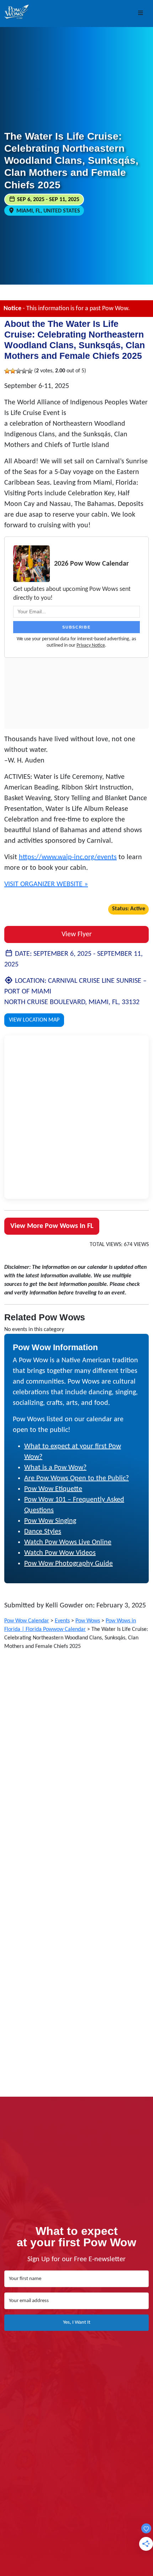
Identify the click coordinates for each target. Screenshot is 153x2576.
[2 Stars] (13, 371)
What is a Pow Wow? (55, 1468)
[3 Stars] (19, 371)
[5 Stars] (30, 371)
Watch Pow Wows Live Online (68, 1542)
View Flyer (77, 934)
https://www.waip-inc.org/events (68, 857)
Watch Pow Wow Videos (60, 1553)
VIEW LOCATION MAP (34, 1020)
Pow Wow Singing (50, 1521)
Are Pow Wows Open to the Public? (76, 1478)
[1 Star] (7, 371)
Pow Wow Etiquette (53, 1489)
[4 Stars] (24, 371)
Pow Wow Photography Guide (68, 1564)
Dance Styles (43, 1532)
